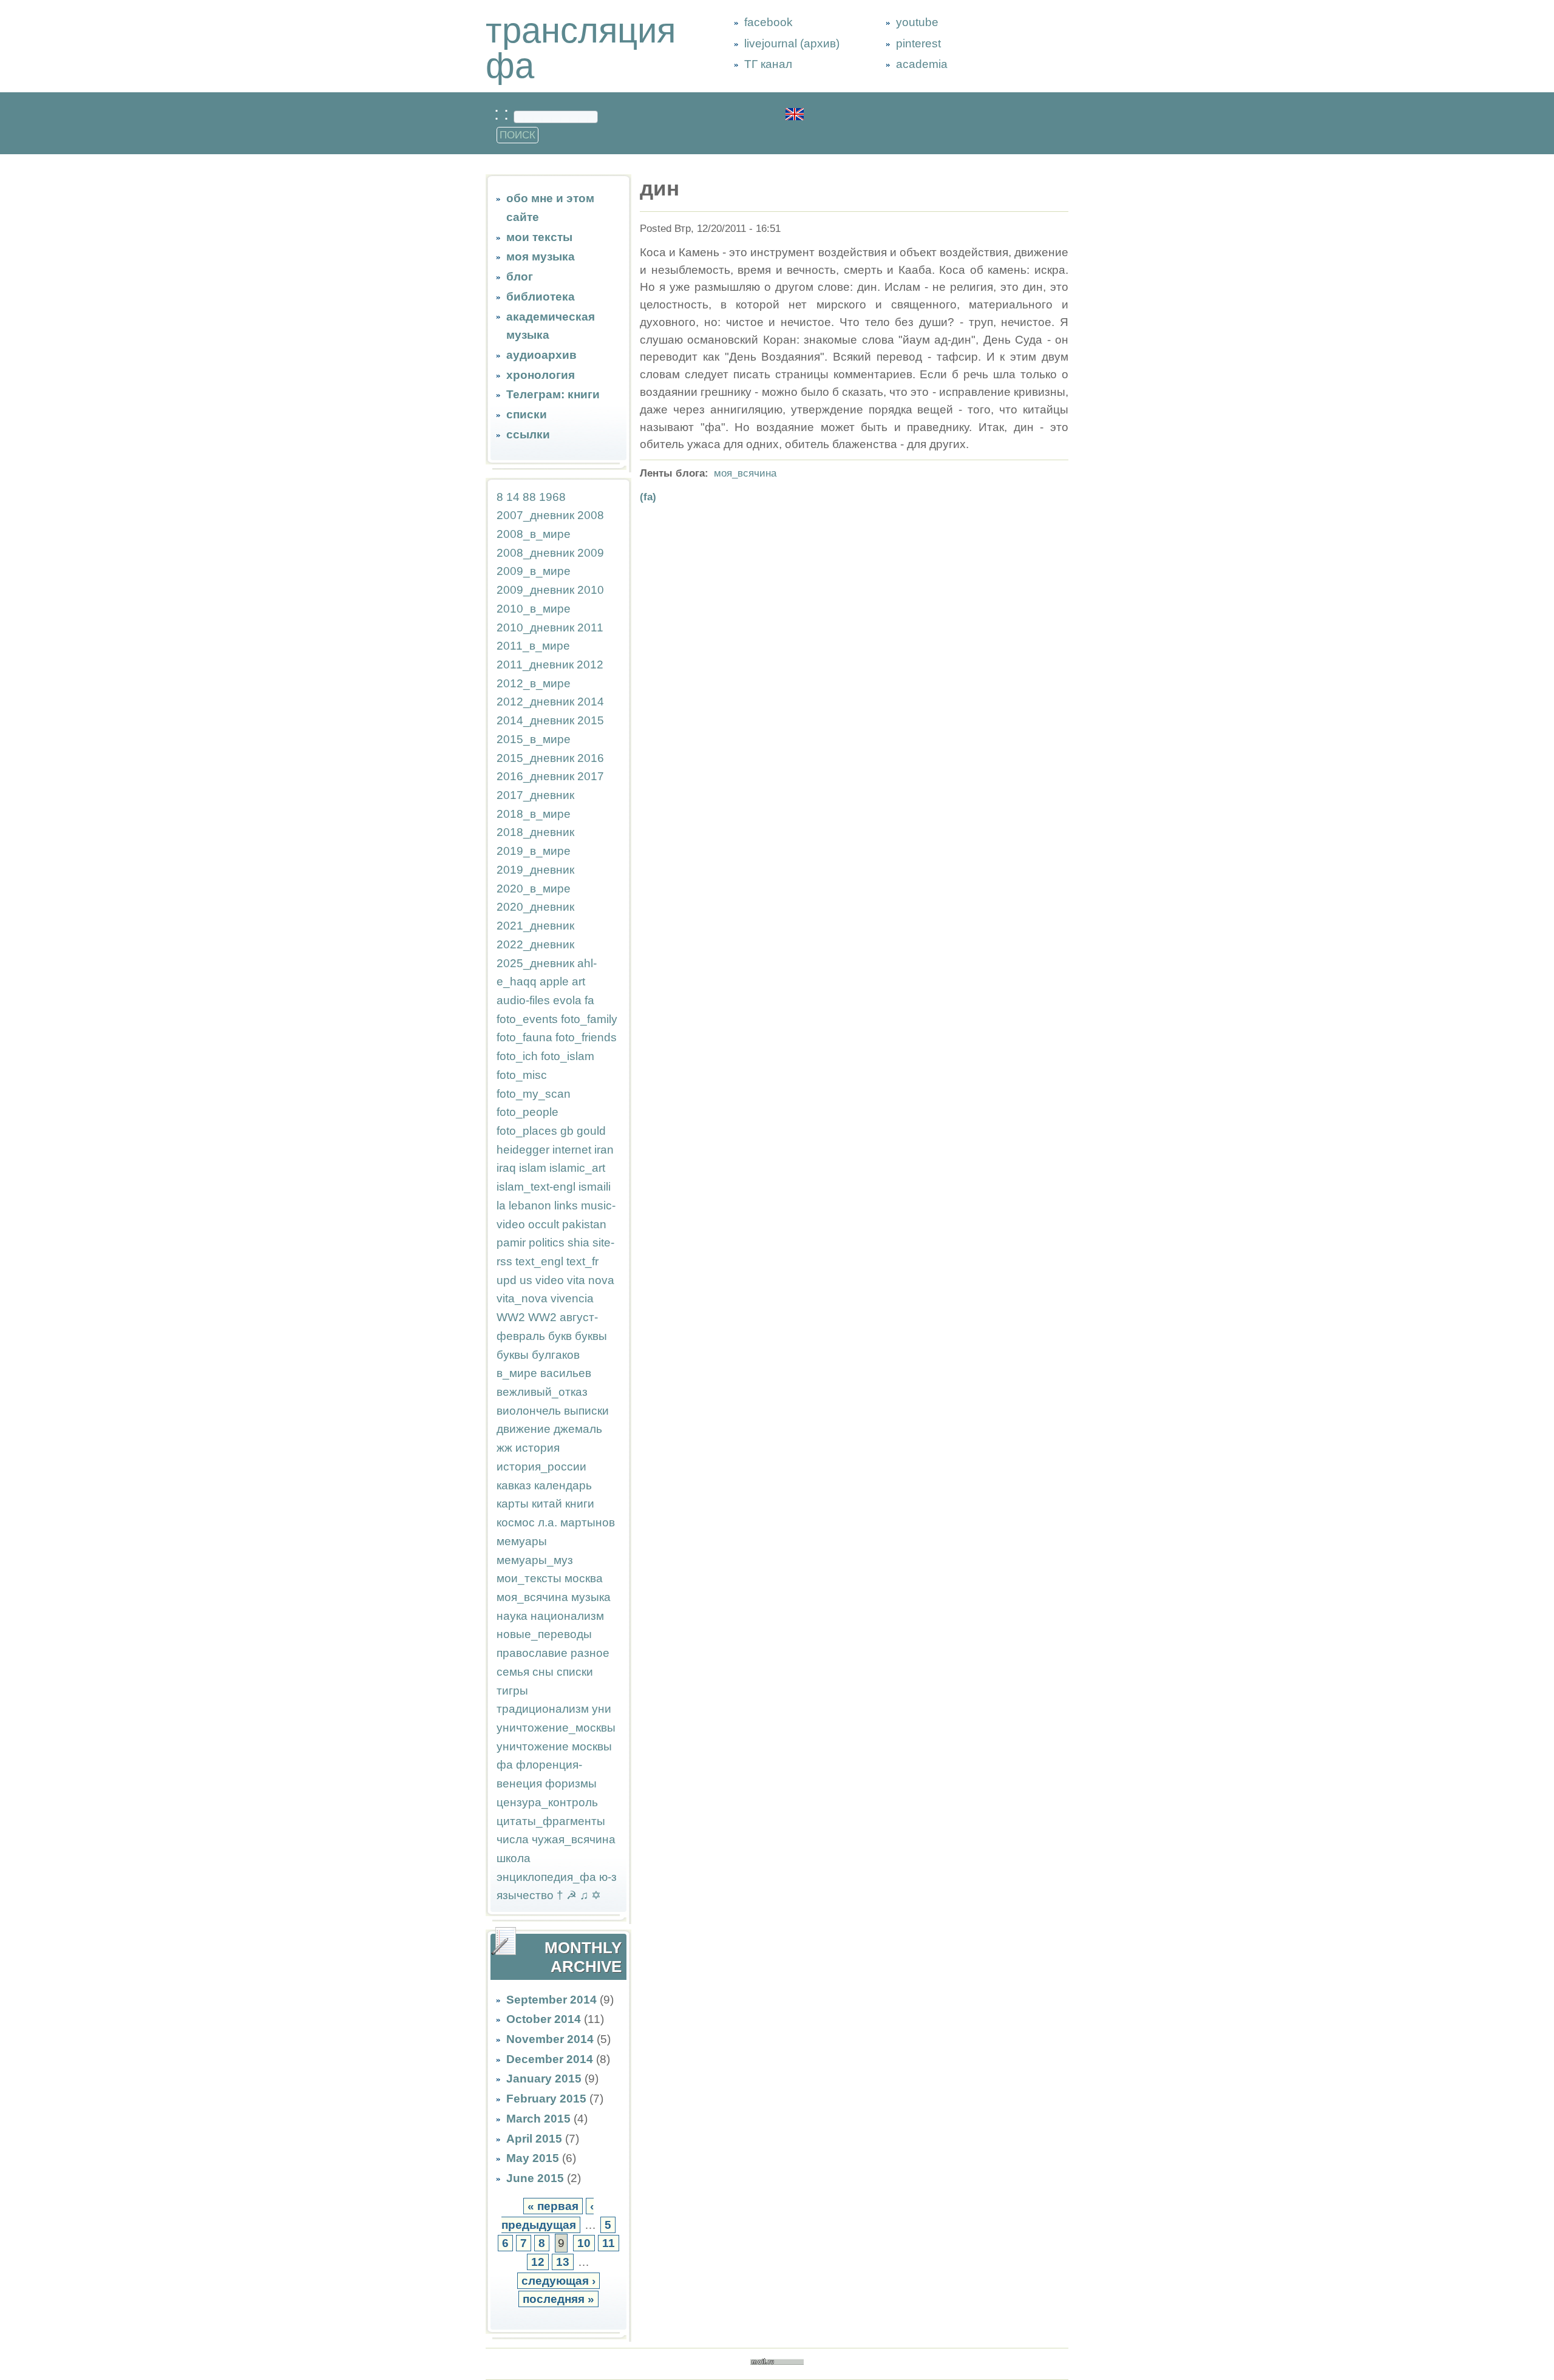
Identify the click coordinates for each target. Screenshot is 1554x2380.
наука (512, 1616)
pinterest (918, 43)
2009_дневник (535, 590)
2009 (591, 553)
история (538, 1448)
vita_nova (522, 1298)
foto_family (589, 1019)
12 (538, 2262)
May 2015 (533, 2158)
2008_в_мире (534, 534)
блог (520, 277)
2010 (591, 590)
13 (563, 2262)
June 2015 (535, 2178)
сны (543, 1672)
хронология (541, 375)
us (526, 1280)
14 (513, 497)
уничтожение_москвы (556, 1728)
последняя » (558, 2299)
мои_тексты (529, 1578)
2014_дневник (535, 720)
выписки (586, 1411)
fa (589, 1000)
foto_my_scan (534, 1094)
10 (584, 2243)
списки (527, 414)
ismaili (595, 1187)
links (566, 1205)
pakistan (584, 1224)
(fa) (648, 497)
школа (514, 1858)
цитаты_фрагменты (551, 1821)
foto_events (527, 1019)
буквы (591, 1336)
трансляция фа (581, 48)
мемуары (522, 1541)
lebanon (530, 1205)
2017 (591, 776)
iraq (506, 1168)
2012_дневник (535, 702)
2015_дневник (535, 758)
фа (505, 1765)
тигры (512, 1691)
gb (567, 1131)
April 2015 (534, 2139)
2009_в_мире (534, 571)
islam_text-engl (536, 1187)
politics (547, 1243)
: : (504, 114)
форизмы (571, 1783)
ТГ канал (768, 64)
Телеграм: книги (553, 394)
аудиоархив (541, 355)
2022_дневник (535, 944)
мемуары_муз (535, 1560)
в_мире (517, 1373)
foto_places (527, 1131)
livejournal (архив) (792, 43)
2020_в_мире (534, 889)
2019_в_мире (534, 851)
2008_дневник (535, 553)
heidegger (523, 1150)
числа (513, 1839)
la (501, 1205)
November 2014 (550, 2039)
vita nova (591, 1280)
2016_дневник (535, 776)
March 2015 (538, 2119)
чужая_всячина (574, 1839)
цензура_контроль (547, 1802)
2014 (591, 702)
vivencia (572, 1298)
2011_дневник (535, 665)
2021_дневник (535, 926)
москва (584, 1578)
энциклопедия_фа (546, 1877)
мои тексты (539, 237)
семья (513, 1672)
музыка (591, 1597)
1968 (552, 497)
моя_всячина (532, 1597)
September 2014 (551, 2000)
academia (922, 64)
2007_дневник (535, 515)
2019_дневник (535, 870)
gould (591, 1131)
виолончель (529, 1411)
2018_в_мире (534, 814)
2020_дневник (535, 907)
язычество (525, 1895)
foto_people (528, 1112)
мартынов (588, 1522)
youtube (917, 22)
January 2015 (544, 2079)
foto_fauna (524, 1037)
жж (504, 1448)
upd (507, 1280)
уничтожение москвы (554, 1746)
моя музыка (541, 257)
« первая (553, 2206)
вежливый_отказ (542, 1392)
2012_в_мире (534, 683)
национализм (567, 1616)
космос (516, 1522)
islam (533, 1168)
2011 (590, 627)
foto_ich (517, 1056)
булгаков (556, 1355)
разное (590, 1653)
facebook (769, 22)
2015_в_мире (534, 739)
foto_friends (586, 1037)
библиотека (541, 297)
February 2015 (546, 2099)
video (550, 1280)
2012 (590, 665)
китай (547, 1504)
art (579, 981)
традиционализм (543, 1709)
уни (602, 1709)
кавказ (514, 1485)
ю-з (608, 1877)
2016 (591, 758)
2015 (591, 720)
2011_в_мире (533, 646)
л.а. (548, 1522)
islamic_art (577, 1168)
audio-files (523, 1000)
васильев (566, 1373)
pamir (511, 1243)
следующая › (558, 2281)
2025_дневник (535, 963)
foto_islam (568, 1056)
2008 (591, 515)
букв (560, 1336)
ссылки (528, 434)
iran (604, 1150)
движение (524, 1429)
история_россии (541, 1467)
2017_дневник (535, 795)
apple (554, 981)
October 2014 (544, 2019)
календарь (563, 1485)
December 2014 (550, 2059)
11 (609, 2243)
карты (513, 1504)
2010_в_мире (534, 609)
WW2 (511, 1317)
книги (580, 1504)
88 (529, 497)
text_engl (539, 1261)
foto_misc (522, 1075)
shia (579, 1243)
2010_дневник (535, 627)
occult (544, 1224)
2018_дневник (535, 832)
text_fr (582, 1261)
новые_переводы (544, 1634)
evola (567, 1000)
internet (572, 1150)
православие (532, 1653)
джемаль (578, 1429)
